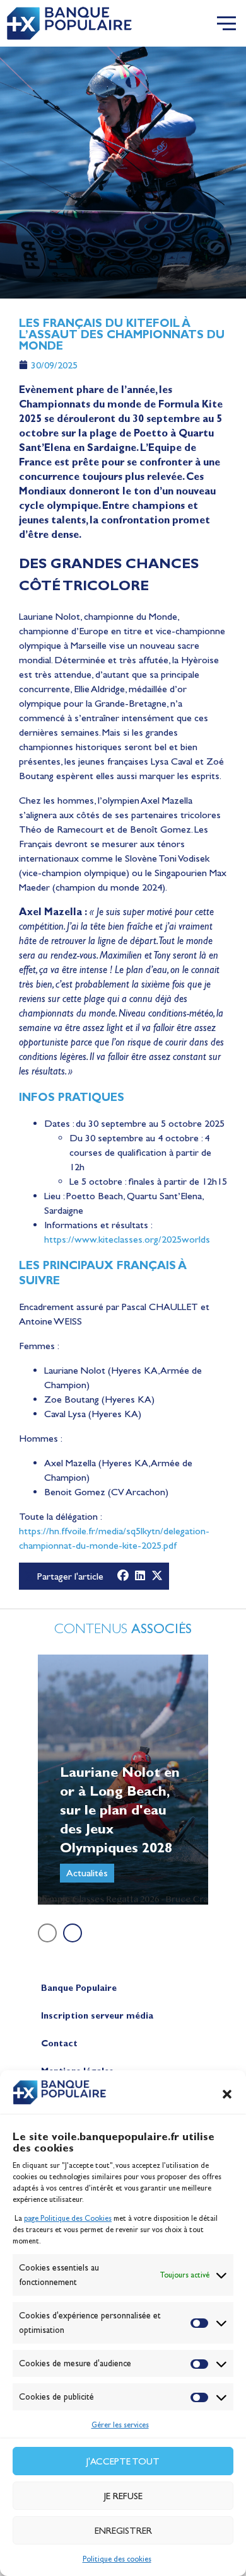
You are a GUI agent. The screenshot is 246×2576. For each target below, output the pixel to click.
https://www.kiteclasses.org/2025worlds (127, 1239)
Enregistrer (123, 2531)
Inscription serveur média (97, 2016)
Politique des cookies (117, 2559)
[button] (227, 2094)
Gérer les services (120, 2425)
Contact (59, 2043)
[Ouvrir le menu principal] (226, 23)
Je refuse (123, 2496)
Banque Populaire (79, 1988)
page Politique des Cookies (68, 2218)
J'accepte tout (123, 2461)
